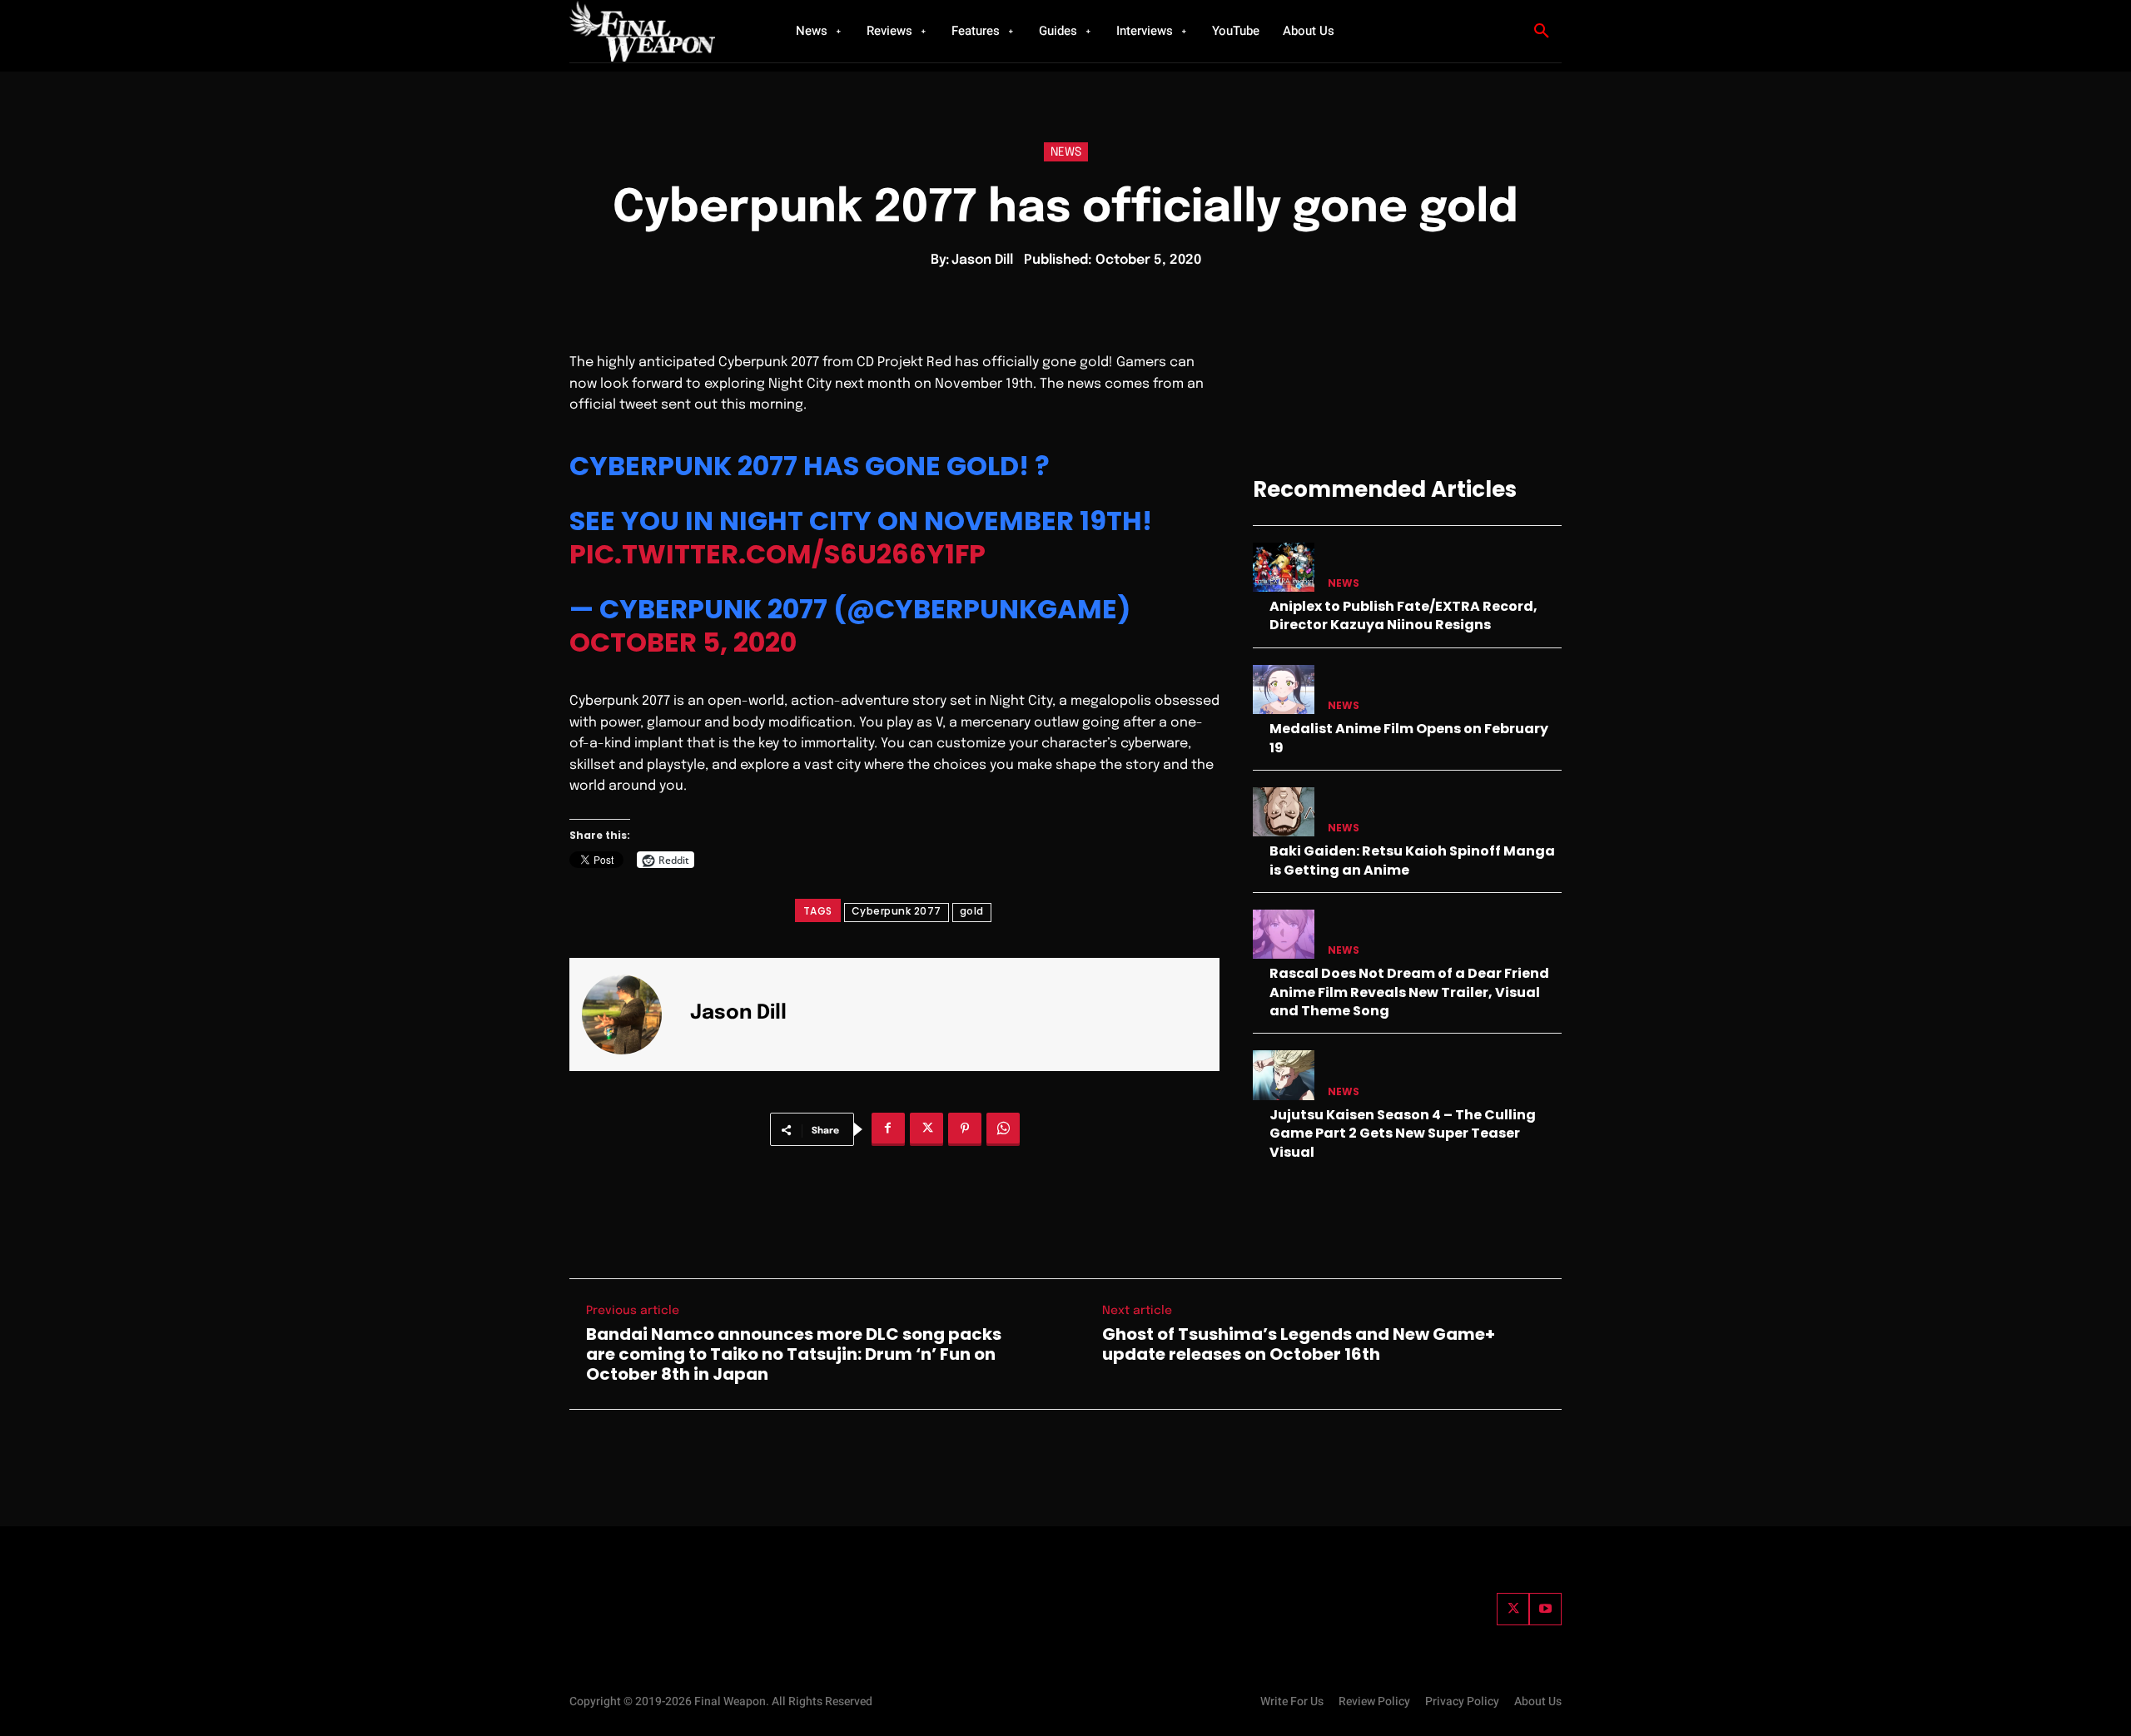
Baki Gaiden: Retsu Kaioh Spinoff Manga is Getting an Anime (1412, 860)
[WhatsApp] (1003, 1129)
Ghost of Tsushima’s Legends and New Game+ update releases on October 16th (1299, 1344)
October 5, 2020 (683, 642)
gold (972, 911)
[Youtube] (1545, 1609)
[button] (1542, 32)
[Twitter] (1513, 1609)
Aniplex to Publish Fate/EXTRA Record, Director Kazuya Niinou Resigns (1403, 615)
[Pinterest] (965, 1129)
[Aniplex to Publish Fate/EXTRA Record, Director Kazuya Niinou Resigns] (1284, 567)
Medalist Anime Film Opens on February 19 (1409, 738)
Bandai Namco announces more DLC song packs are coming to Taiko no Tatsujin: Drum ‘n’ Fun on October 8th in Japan (794, 1354)
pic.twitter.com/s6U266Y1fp (777, 554)
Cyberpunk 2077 (897, 911)
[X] (926, 1129)
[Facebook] (888, 1129)
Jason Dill (982, 260)
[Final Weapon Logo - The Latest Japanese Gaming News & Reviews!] (662, 31)
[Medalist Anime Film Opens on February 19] (1284, 689)
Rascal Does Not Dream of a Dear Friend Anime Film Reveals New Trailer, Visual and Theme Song (1409, 992)
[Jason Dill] (632, 1014)
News (1066, 152)
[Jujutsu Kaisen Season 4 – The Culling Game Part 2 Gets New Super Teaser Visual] (1284, 1075)
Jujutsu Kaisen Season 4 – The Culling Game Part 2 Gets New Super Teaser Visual (1403, 1133)
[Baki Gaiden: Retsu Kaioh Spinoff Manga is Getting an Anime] (1284, 812)
